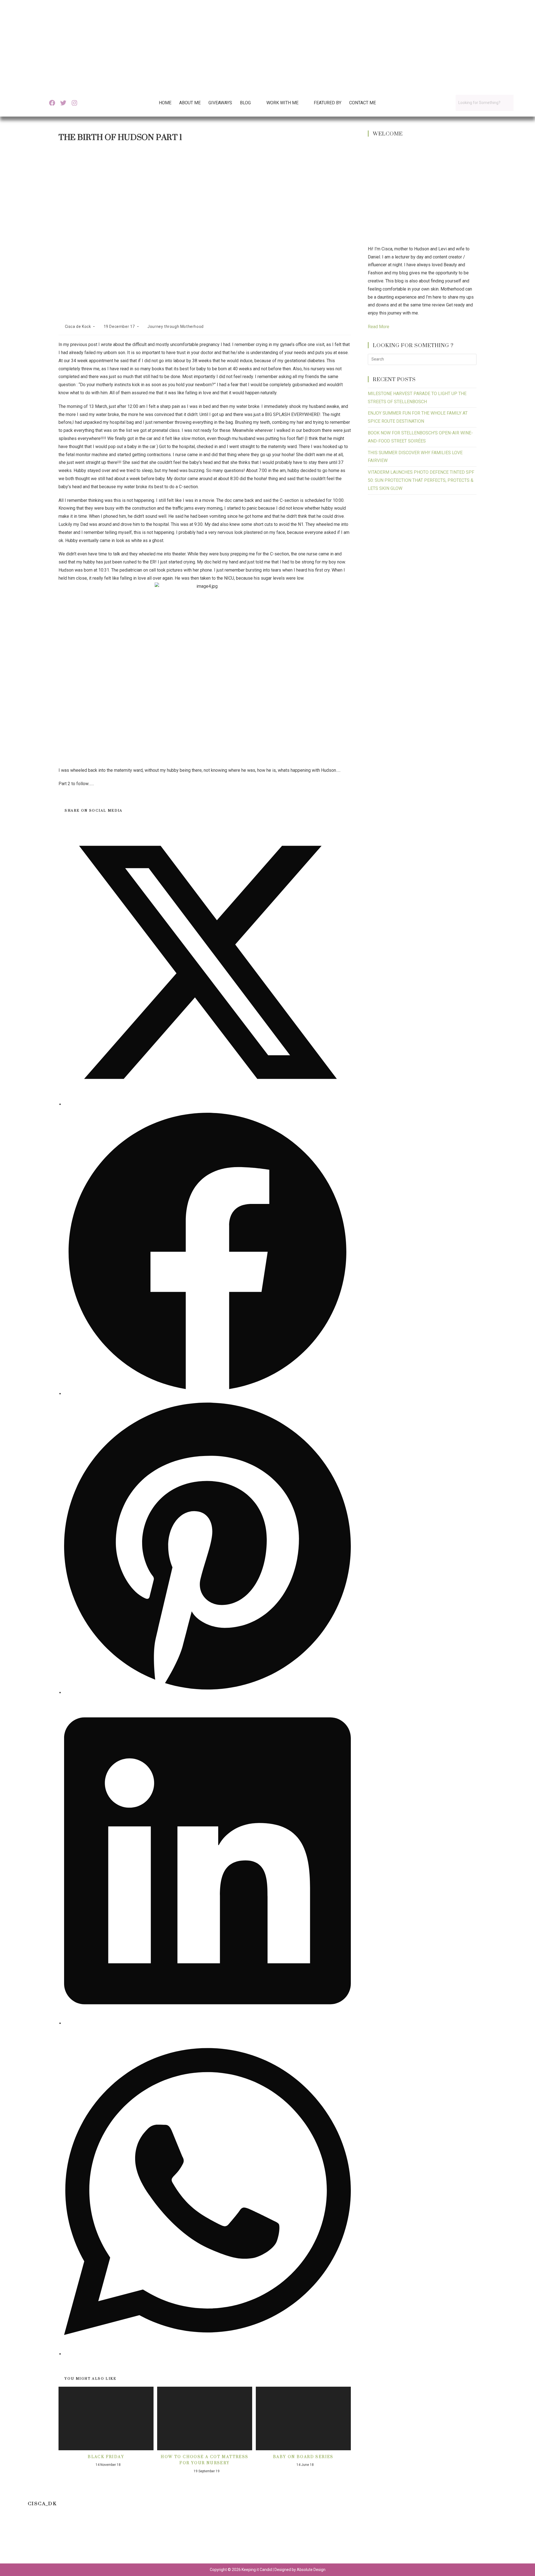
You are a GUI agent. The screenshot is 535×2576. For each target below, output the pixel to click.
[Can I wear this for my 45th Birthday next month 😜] (234, 2539)
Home (165, 103)
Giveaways (220, 103)
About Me (190, 103)
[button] (249, 103)
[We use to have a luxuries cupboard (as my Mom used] (368, 2539)
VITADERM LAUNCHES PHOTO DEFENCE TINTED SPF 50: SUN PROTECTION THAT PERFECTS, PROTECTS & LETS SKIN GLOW (421, 480)
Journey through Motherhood (176, 326)
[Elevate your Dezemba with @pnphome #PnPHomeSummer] (301, 2539)
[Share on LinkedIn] (207, 2023)
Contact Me (363, 103)
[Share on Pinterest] (207, 1693)
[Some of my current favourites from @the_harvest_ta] (503, 2539)
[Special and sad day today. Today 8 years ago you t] (32, 2539)
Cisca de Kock (78, 326)
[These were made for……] (436, 2539)
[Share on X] (207, 1104)
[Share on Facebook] (207, 1394)
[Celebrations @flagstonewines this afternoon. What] (99, 2539)
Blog (245, 103)
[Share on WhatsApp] (207, 2354)
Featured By (328, 103)
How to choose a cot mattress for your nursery (205, 2460)
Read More (379, 327)
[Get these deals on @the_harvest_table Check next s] (167, 2539)
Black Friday (106, 2457)
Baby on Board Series (303, 2457)
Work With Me (282, 103)
